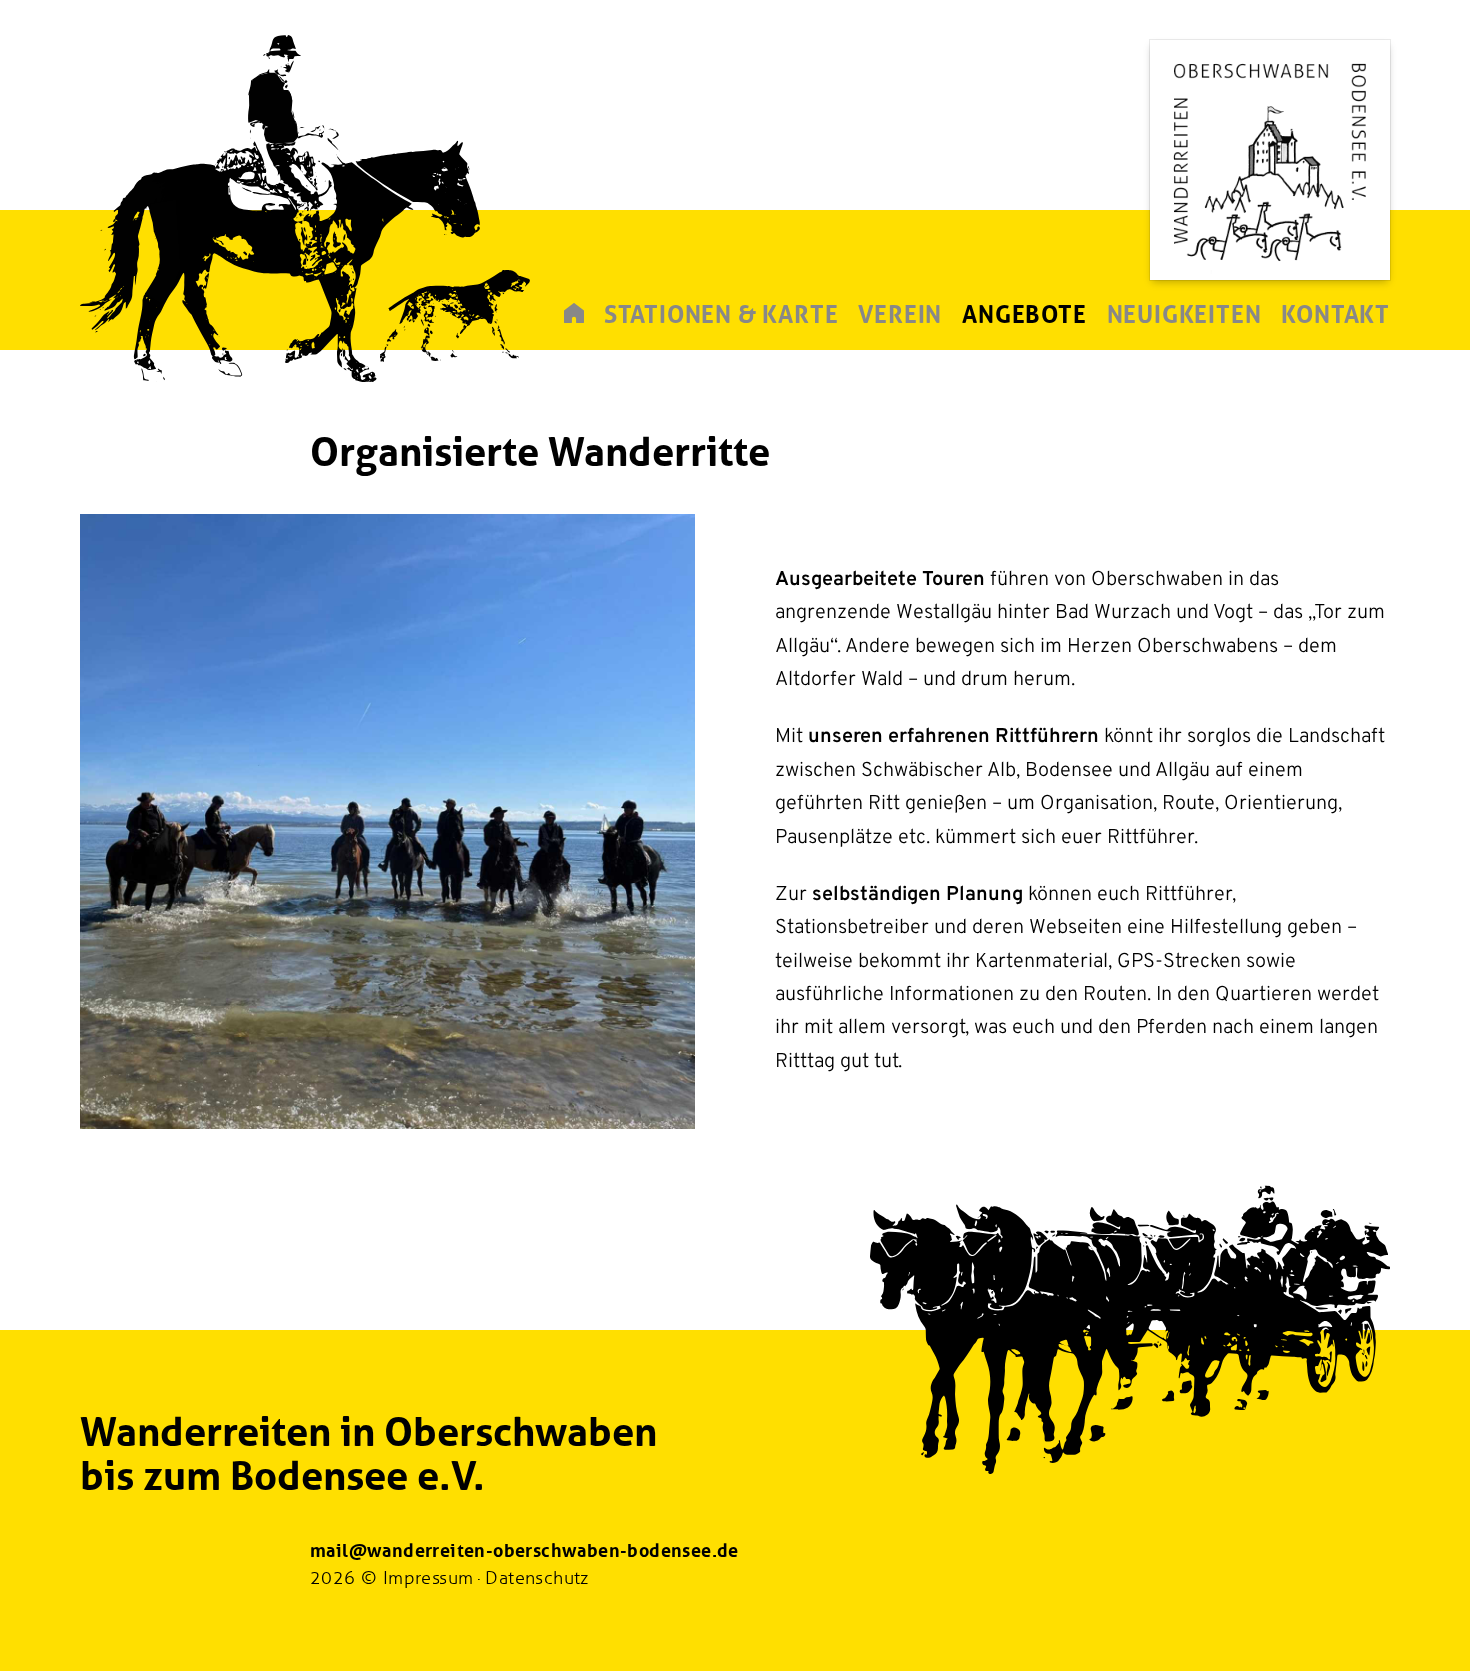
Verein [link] (900, 314)
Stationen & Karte (721, 314)
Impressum (428, 1578)
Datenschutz (536, 1578)
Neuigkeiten (1184, 314)
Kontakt (1335, 314)
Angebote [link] (1024, 314)
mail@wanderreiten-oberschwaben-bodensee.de (524, 1551)
